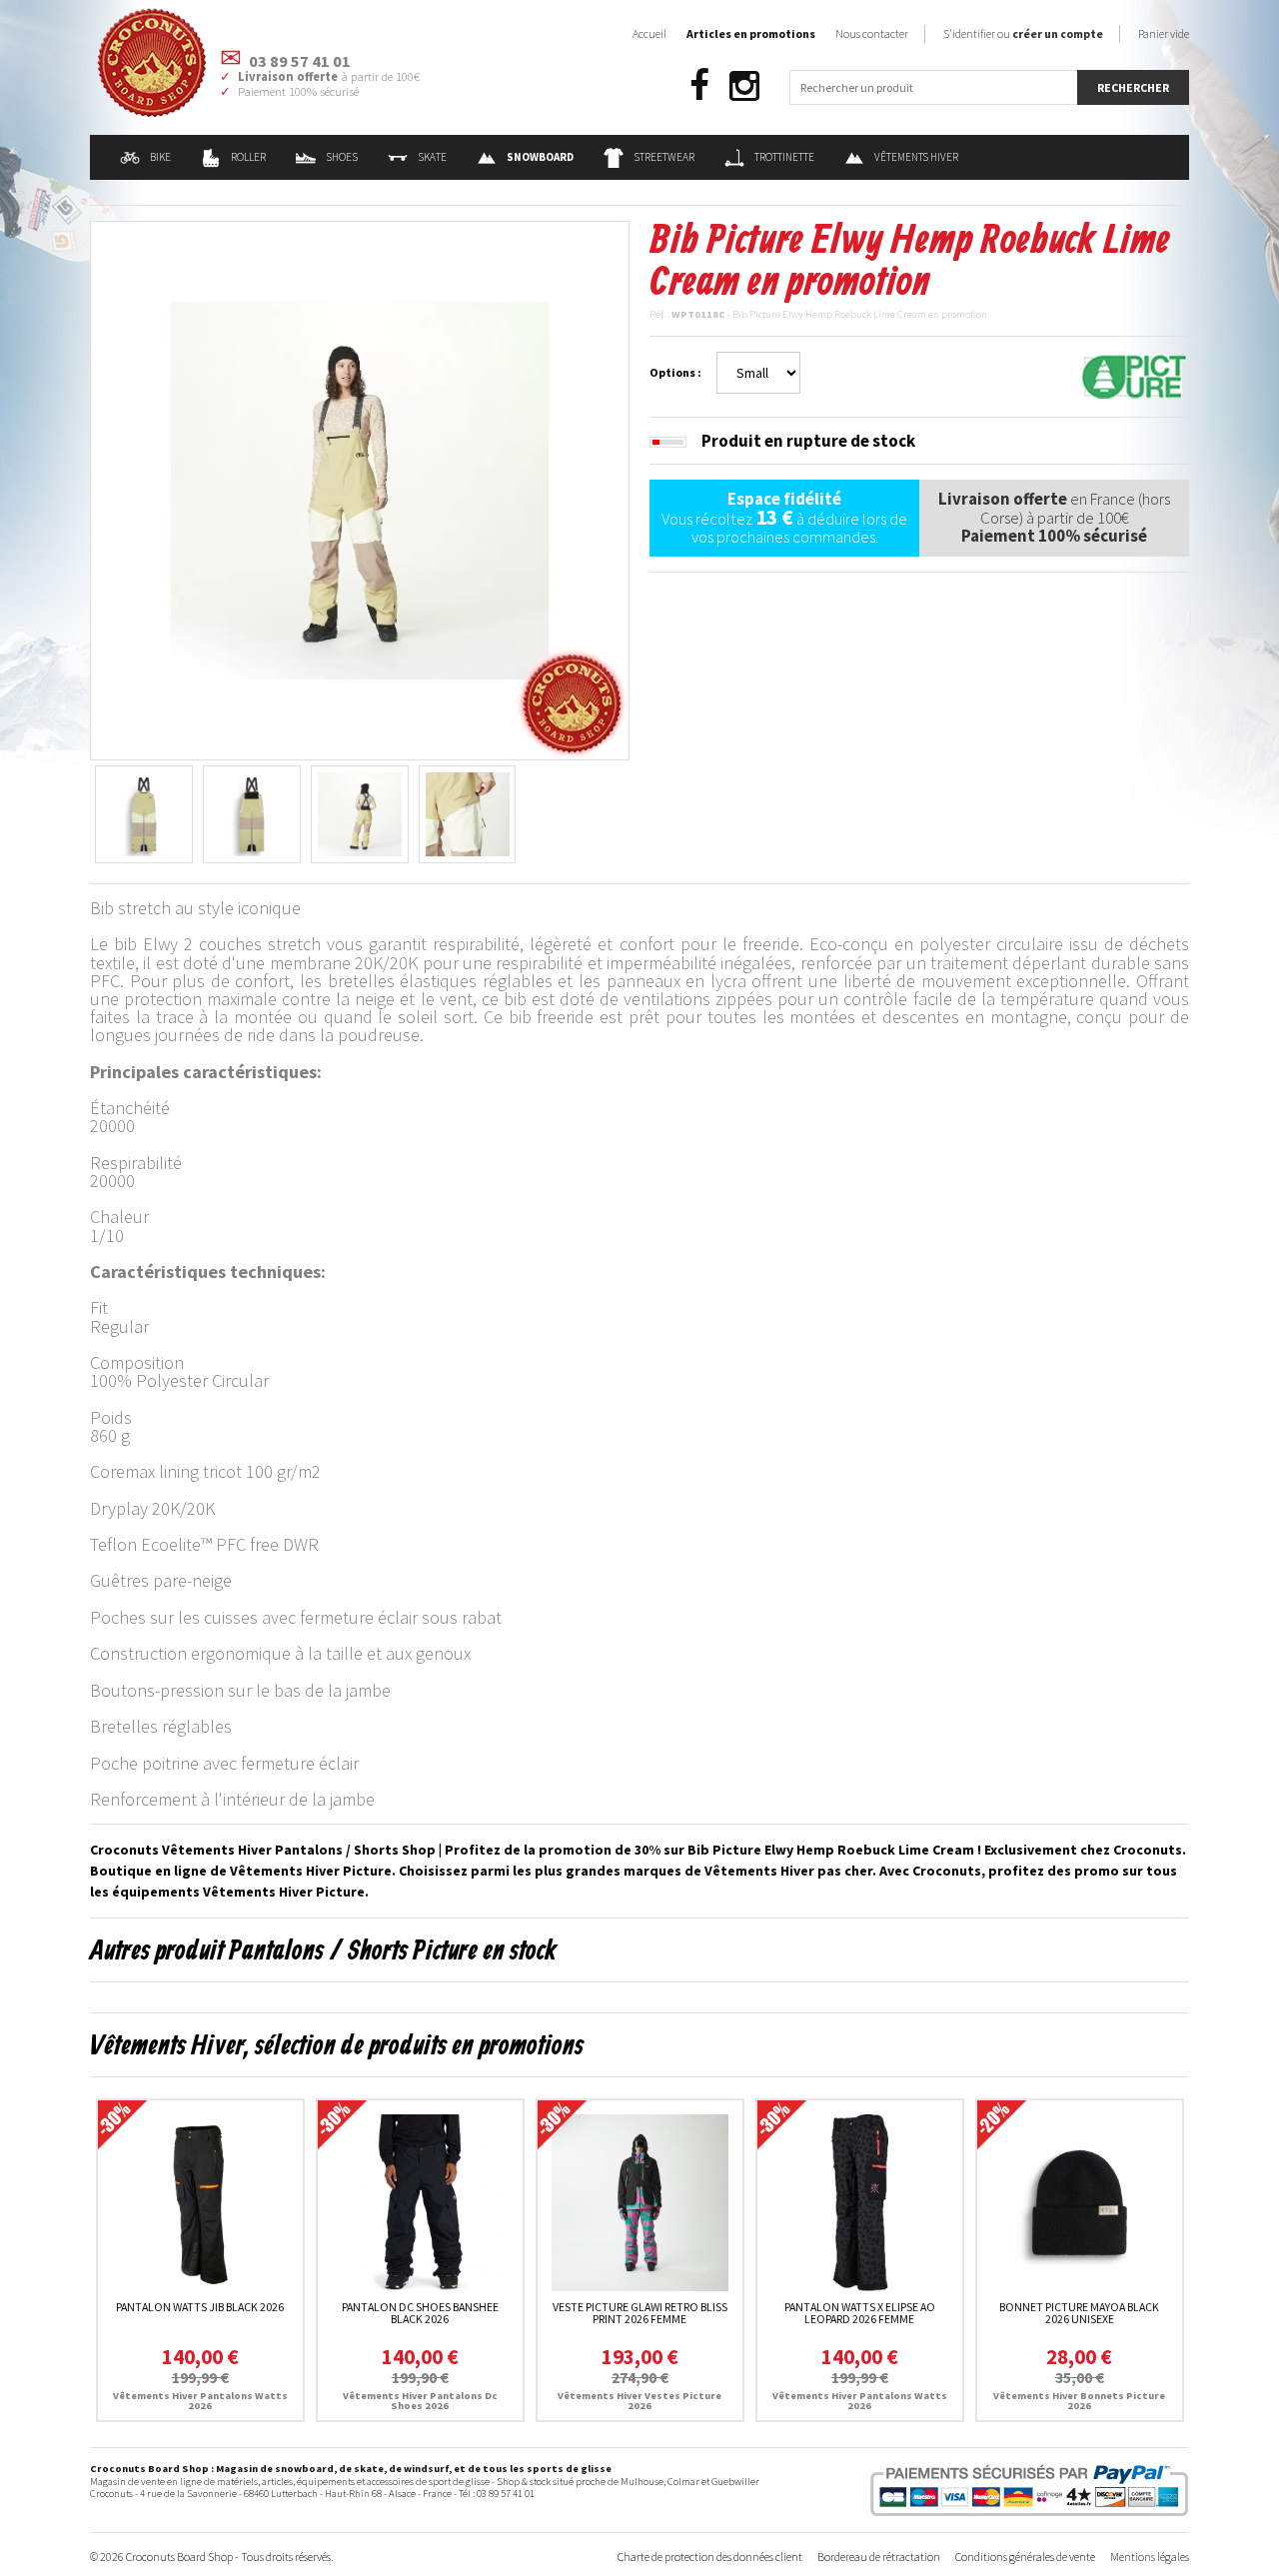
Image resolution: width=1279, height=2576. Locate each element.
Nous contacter (872, 33)
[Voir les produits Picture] (1134, 375)
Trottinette (784, 157)
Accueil (649, 33)
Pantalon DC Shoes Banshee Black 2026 (420, 2313)
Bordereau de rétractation (879, 2557)
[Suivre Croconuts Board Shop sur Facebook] (699, 86)
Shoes (342, 157)
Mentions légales (1150, 2557)
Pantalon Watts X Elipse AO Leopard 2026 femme (860, 2313)
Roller (248, 157)
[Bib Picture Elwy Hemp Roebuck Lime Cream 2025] (360, 489)
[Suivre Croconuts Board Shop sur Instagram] (744, 86)
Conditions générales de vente (1025, 2557)
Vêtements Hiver (916, 157)
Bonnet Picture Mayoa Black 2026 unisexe (1079, 2313)
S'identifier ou (1023, 33)
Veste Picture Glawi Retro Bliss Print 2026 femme (640, 2313)
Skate (432, 157)
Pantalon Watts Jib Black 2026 (200, 2307)
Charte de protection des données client (710, 2557)
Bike (160, 157)
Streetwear (664, 157)
